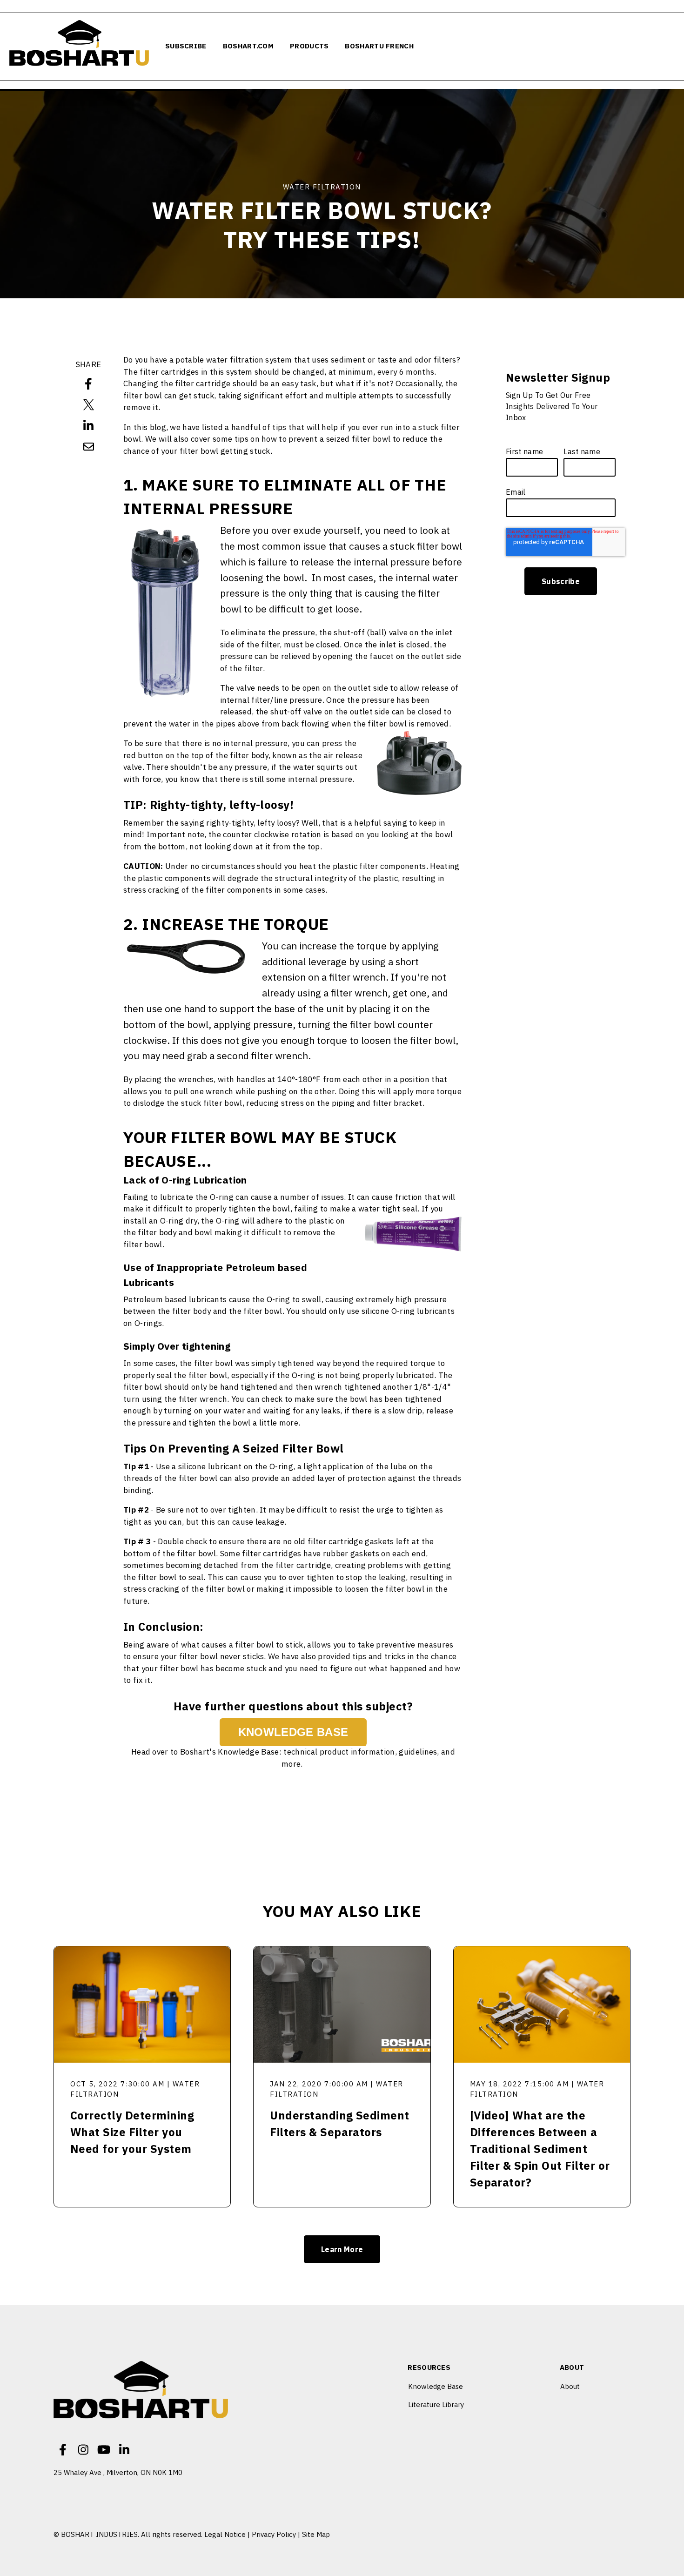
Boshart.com (248, 46)
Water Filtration (322, 187)
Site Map (316, 2534)
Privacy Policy (274, 2534)
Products (309, 46)
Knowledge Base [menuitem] (436, 2386)
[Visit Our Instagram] (83, 2449)
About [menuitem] (572, 2368)
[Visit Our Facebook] (63, 2449)
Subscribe (186, 46)
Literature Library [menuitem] (436, 2404)
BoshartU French (379, 46)
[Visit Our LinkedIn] (124, 2449)
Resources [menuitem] (429, 2368)
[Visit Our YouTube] (104, 2449)
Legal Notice (225, 2534)
